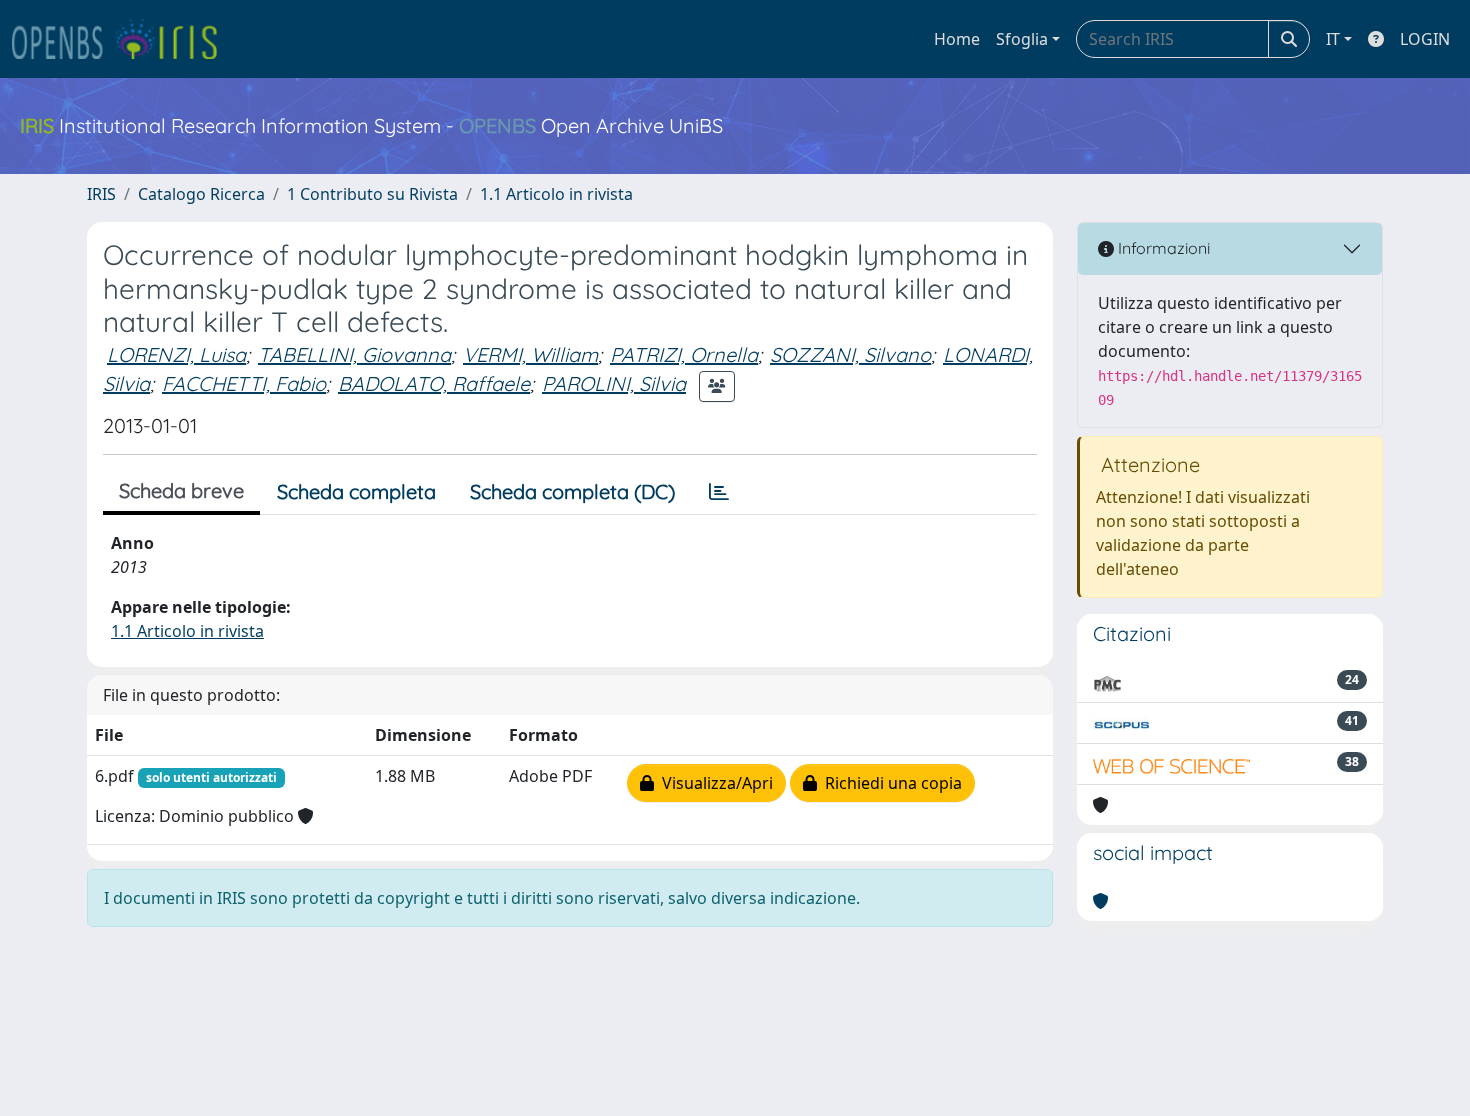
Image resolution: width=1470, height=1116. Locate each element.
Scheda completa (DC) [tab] (572, 491)
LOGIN (1425, 39)
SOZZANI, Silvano (850, 354)
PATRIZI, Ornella (684, 354)
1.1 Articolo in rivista (556, 194)
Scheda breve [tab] (181, 490)
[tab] (719, 492)
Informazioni (1162, 248)
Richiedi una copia (889, 783)
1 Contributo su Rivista (372, 194)
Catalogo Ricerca (201, 194)
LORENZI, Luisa (176, 354)
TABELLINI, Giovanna (354, 354)
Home (957, 39)
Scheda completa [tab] (356, 491)
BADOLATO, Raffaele (434, 383)
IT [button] (1333, 39)
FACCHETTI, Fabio (244, 383)
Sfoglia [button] (1022, 39)
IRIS (101, 194)
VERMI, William (530, 354)
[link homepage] (123, 39)
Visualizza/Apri (713, 783)
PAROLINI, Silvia (614, 383)
